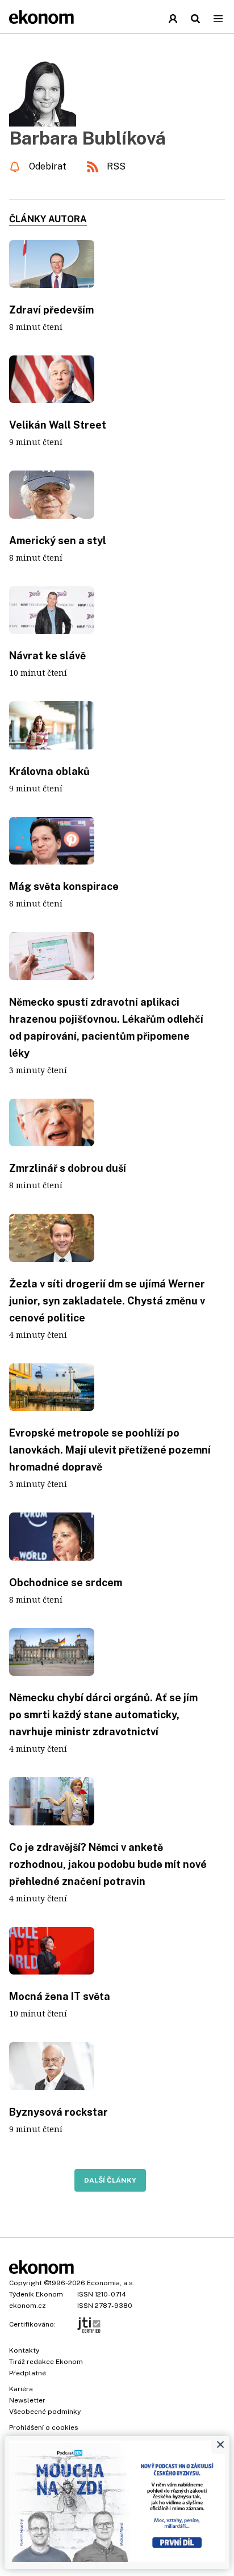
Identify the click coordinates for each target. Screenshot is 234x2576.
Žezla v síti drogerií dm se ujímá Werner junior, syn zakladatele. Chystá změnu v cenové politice (107, 1301)
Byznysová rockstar (58, 2112)
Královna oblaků (49, 771)
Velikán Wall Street (58, 425)
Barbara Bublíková (87, 138)
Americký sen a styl (58, 541)
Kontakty (24, 2350)
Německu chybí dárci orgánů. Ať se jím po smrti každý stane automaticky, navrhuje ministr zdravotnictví (103, 1715)
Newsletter (27, 2400)
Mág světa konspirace (64, 886)
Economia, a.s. (111, 2283)
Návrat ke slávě (47, 656)
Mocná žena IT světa (60, 1996)
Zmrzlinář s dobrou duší (68, 1168)
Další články (110, 2180)
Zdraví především (51, 310)
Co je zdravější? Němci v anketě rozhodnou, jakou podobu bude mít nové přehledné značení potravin (108, 1864)
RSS (116, 166)
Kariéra (21, 2389)
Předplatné (28, 2373)
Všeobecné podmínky (45, 2412)
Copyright (26, 2283)
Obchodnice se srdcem (66, 1583)
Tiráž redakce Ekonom (46, 2362)
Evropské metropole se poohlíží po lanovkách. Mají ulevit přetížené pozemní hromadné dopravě (110, 1450)
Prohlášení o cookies (44, 2427)
